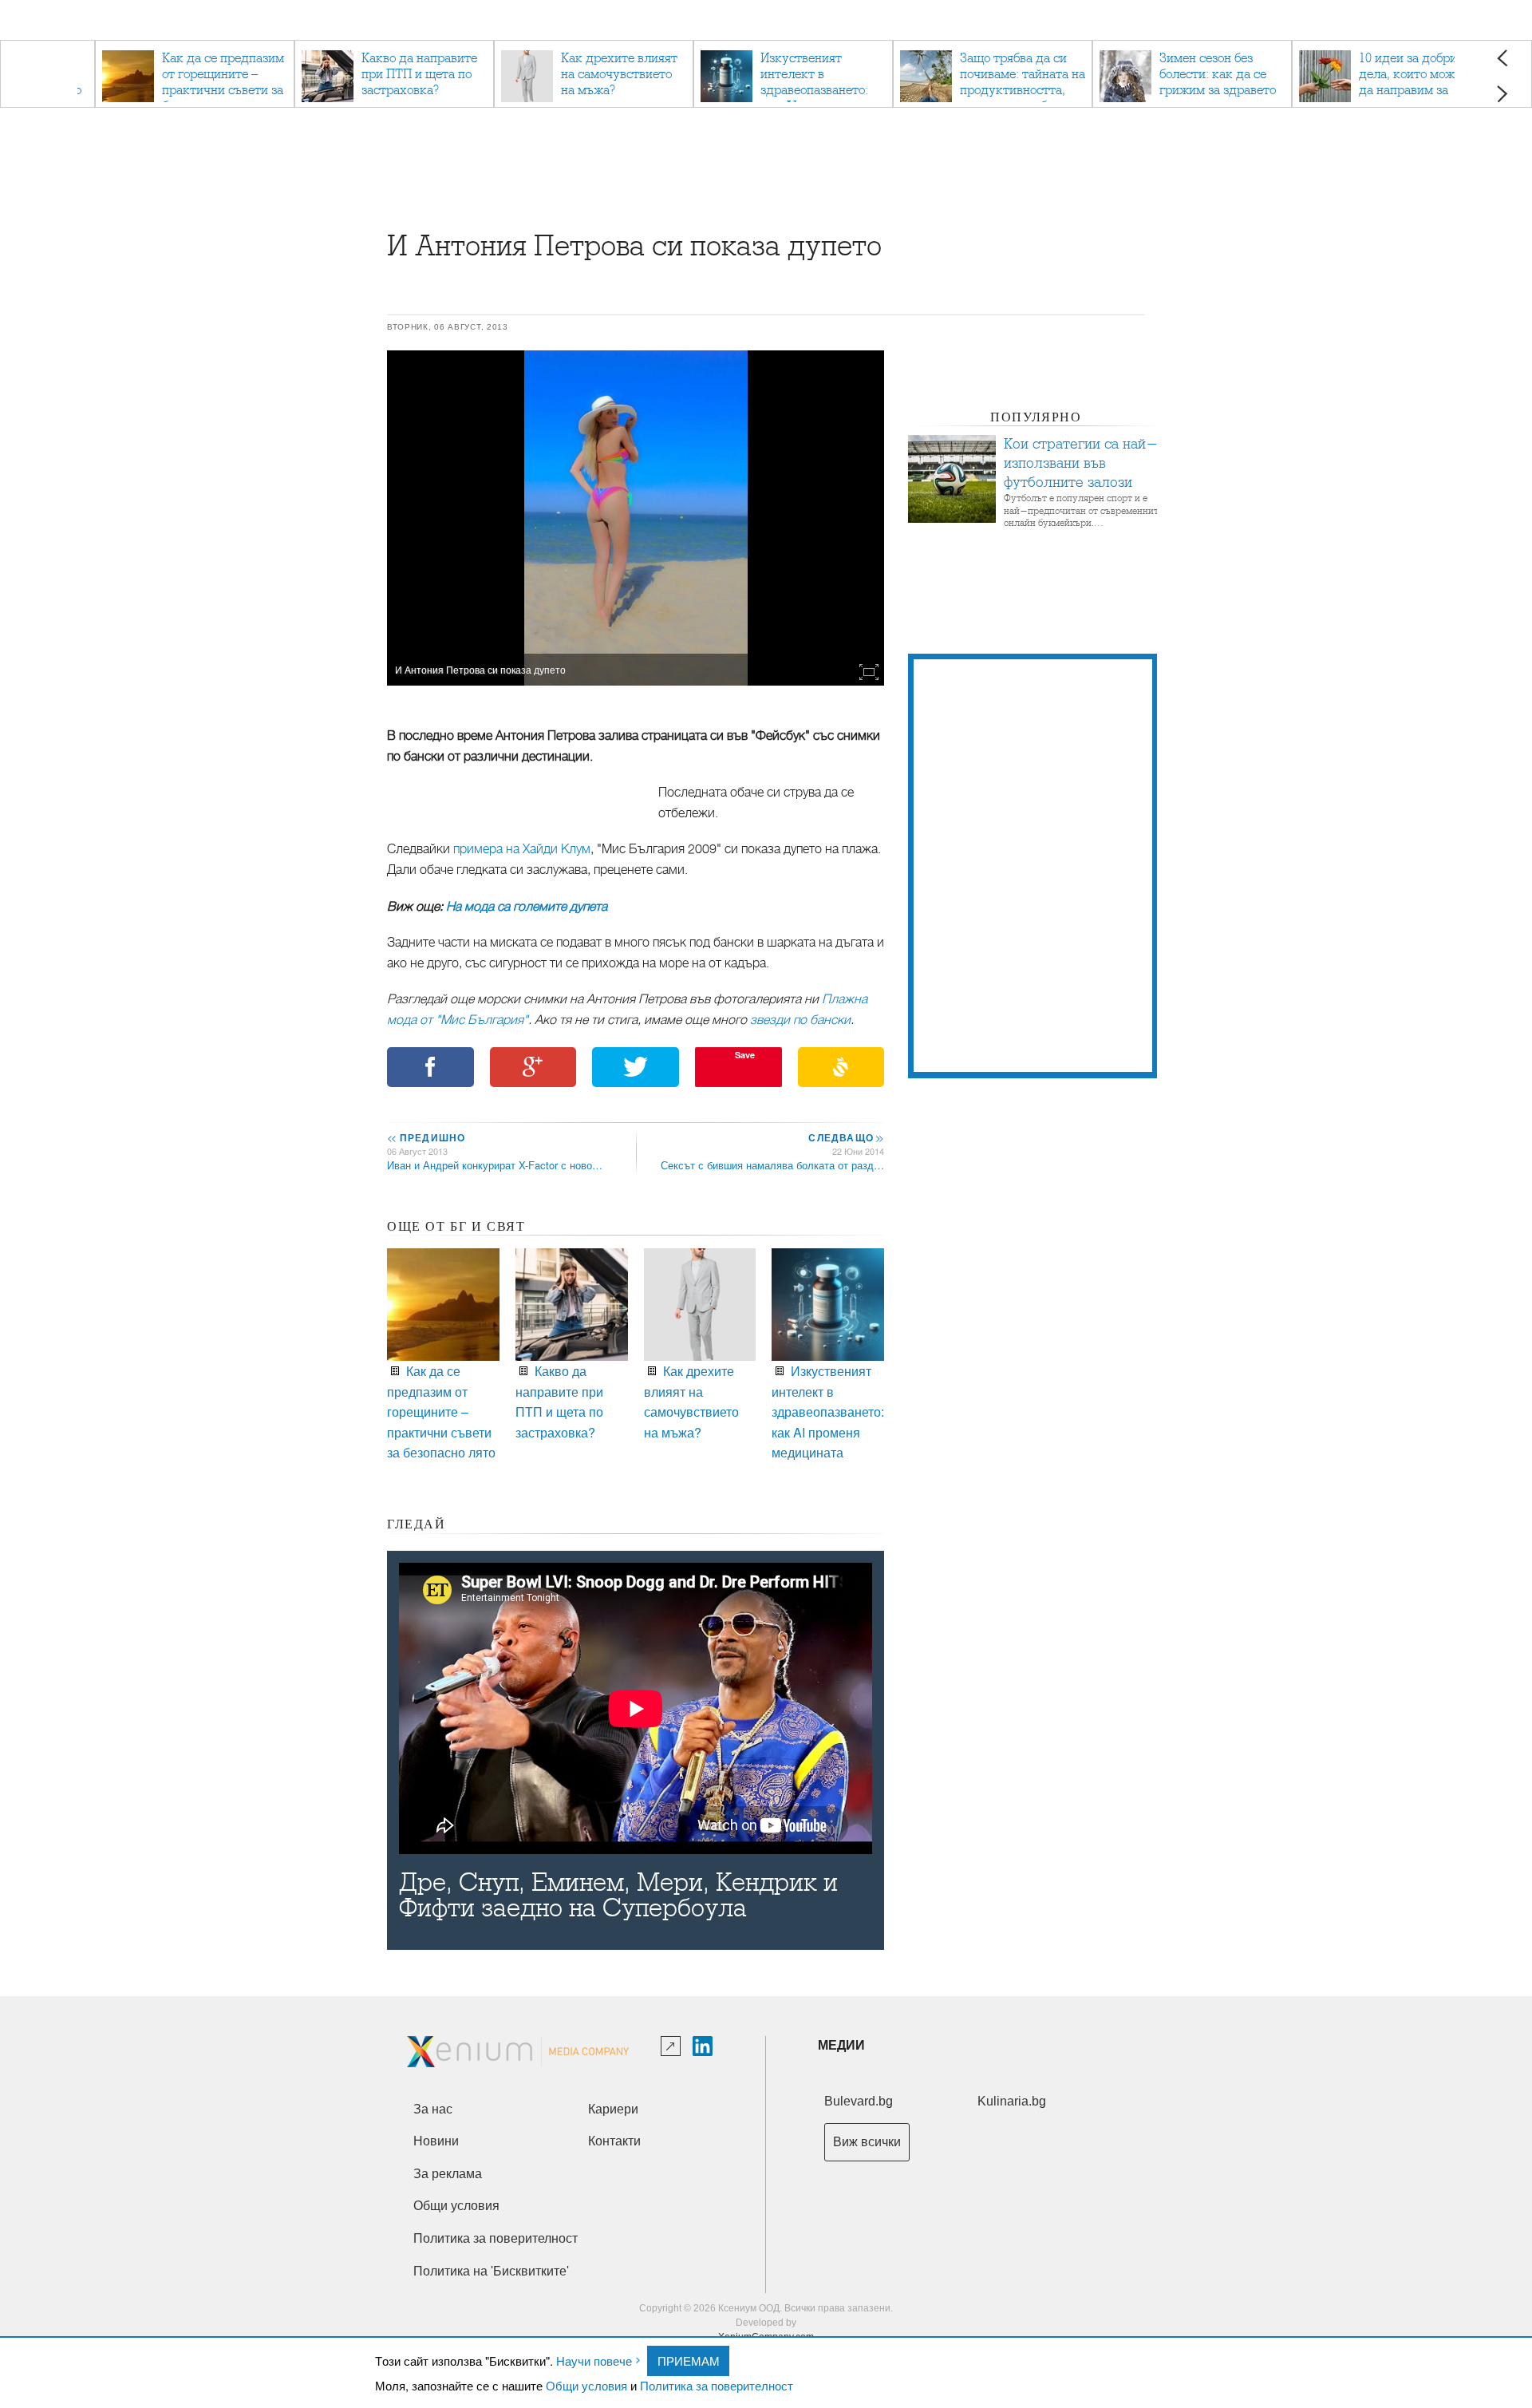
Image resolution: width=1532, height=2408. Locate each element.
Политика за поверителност (717, 2385)
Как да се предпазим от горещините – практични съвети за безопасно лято (441, 1412)
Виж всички (867, 2142)
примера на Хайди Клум (522, 849)
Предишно (426, 1137)
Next (1502, 94)
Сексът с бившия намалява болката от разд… (772, 1165)
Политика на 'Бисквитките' (491, 2271)
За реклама (448, 2174)
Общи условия (586, 2385)
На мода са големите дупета (527, 907)
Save (745, 1055)
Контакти (614, 2141)
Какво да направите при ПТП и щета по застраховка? (559, 1402)
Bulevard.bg (859, 2101)
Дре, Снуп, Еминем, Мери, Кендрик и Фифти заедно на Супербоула (618, 1896)
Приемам (689, 2361)
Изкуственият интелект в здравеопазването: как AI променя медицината (828, 1412)
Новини (436, 2141)
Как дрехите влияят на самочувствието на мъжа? (691, 1402)
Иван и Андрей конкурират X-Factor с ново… (495, 1165)
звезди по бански (800, 1020)
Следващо (845, 1137)
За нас (433, 2109)
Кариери (613, 2109)
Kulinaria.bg (1012, 2101)
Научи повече (594, 2361)
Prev (1502, 58)
